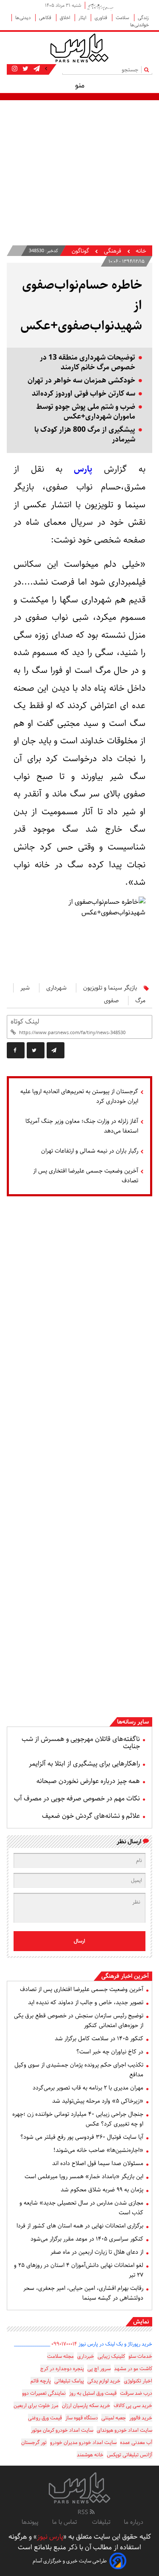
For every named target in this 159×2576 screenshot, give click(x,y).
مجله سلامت (60, 2356)
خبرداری (86, 2356)
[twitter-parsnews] (25, 69)
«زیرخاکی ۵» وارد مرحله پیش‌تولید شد (98, 2101)
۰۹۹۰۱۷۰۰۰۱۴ (64, 2344)
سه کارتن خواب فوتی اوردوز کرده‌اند (84, 394)
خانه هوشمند (90, 2455)
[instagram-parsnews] (15, 69)
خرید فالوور (141, 2418)
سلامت (123, 18)
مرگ (140, 1001)
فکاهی (46, 18)
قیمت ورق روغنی (45, 2418)
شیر (25, 988)
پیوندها (30, 2522)
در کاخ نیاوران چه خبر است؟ (110, 2052)
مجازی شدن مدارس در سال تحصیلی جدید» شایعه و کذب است (81, 2208)
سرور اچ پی (99, 2369)
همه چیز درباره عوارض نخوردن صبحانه (88, 1781)
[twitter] (36, 1050)
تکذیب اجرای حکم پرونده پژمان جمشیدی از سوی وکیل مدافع (79, 2070)
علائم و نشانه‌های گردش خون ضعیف (91, 1816)
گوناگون (80, 251)
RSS (84, 2512)
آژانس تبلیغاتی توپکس (130, 2455)
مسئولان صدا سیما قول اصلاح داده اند (98, 2163)
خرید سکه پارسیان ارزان (86, 2406)
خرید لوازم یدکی (104, 2381)
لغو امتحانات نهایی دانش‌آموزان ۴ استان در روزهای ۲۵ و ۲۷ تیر (79, 2270)
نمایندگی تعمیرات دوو (44, 2393)
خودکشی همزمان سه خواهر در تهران (81, 381)
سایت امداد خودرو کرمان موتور (62, 2430)
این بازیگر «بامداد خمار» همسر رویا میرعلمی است (84, 2177)
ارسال (79, 1941)
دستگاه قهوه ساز (82, 2418)
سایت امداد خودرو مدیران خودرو (83, 2442)
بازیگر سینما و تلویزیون (110, 988)
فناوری (102, 18)
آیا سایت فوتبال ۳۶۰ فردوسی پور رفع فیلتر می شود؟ (82, 2137)
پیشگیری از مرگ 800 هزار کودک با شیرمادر (85, 435)
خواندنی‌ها (139, 25)
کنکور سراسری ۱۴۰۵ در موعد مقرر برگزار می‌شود (87, 2239)
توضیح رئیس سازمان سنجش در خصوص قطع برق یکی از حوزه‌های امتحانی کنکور (79, 2021)
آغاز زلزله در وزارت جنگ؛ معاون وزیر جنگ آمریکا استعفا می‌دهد (82, 1126)
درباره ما (134, 2522)
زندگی (143, 18)
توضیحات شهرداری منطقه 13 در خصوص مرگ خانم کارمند (88, 363)
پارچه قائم (41, 2381)
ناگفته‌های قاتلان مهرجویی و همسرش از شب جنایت (81, 1743)
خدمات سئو (140, 2356)
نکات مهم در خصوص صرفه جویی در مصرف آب (77, 1798)
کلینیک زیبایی (111, 2356)
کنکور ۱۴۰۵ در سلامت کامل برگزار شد (99, 2039)
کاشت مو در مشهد (133, 2369)
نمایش (141, 2322)
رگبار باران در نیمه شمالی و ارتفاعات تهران (90, 1151)
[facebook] (16, 1050)
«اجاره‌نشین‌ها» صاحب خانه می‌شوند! (98, 2150)
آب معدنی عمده (136, 2442)
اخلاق (66, 18)
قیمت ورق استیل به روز (93, 2393)
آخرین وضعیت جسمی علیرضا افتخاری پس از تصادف (86, 1176)
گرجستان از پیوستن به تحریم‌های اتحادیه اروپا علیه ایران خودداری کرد (79, 1096)
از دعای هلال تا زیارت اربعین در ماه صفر (97, 2252)
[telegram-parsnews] (36, 69)
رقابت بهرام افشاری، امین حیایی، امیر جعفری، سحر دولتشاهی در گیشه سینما (83, 2293)
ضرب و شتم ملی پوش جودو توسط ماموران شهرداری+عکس (86, 412)
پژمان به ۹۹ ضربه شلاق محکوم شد (102, 2190)
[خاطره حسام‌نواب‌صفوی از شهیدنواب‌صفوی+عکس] (56, 1050)
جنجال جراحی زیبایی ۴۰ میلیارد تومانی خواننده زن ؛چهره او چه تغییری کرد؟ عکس (78, 2119)
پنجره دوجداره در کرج (62, 2369)
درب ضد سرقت (136, 2393)
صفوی (111, 1001)
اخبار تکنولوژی (138, 2381)
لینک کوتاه (25, 1022)
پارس (77, 469)
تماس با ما (65, 2522)
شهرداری (56, 988)
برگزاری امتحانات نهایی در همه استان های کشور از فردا (80, 2226)
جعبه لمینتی (114, 2418)
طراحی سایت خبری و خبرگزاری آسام (70, 2561)
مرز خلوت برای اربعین (36, 2406)
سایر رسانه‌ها (133, 1722)
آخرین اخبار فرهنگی (125, 1976)
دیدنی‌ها (24, 18)
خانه (141, 251)
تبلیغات (101, 2522)
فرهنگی (112, 251)
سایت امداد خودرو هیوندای (124, 2430)
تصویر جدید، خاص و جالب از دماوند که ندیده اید (86, 2002)
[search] (148, 69)
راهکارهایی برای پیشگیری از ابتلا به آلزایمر (84, 1764)
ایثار (83, 18)
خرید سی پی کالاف (133, 2406)
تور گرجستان (34, 2442)
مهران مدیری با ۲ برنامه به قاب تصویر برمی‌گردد (88, 2088)
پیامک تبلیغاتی (69, 2381)
